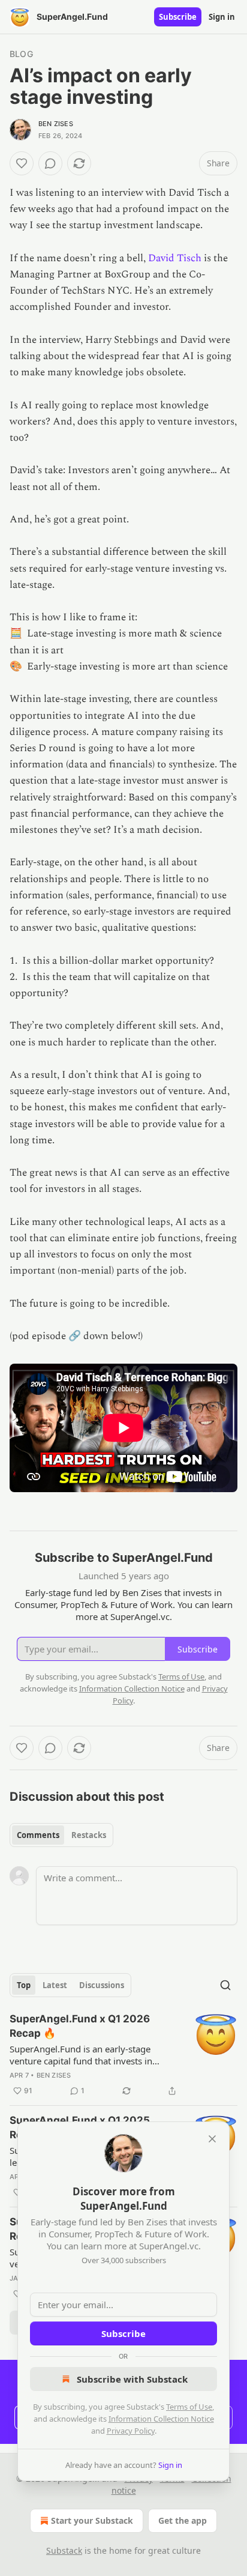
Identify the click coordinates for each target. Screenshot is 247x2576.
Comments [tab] (38, 1835)
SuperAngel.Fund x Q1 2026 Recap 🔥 (80, 2026)
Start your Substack (92, 2520)
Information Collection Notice (161, 2419)
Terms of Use (189, 2407)
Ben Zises (56, 124)
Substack (64, 2550)
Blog (21, 54)
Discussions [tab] (102, 1985)
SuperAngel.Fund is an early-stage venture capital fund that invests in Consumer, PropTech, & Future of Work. (91, 2055)
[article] (123, 2055)
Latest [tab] (55, 1985)
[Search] (225, 1985)
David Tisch (175, 258)
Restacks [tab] (89, 1835)
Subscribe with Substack (132, 2379)
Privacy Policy (131, 2431)
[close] (212, 2139)
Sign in (222, 17)
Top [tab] (24, 1985)
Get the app (183, 2520)
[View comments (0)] (50, 163)
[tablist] (61, 1835)
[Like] (22, 163)
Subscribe (178, 17)
